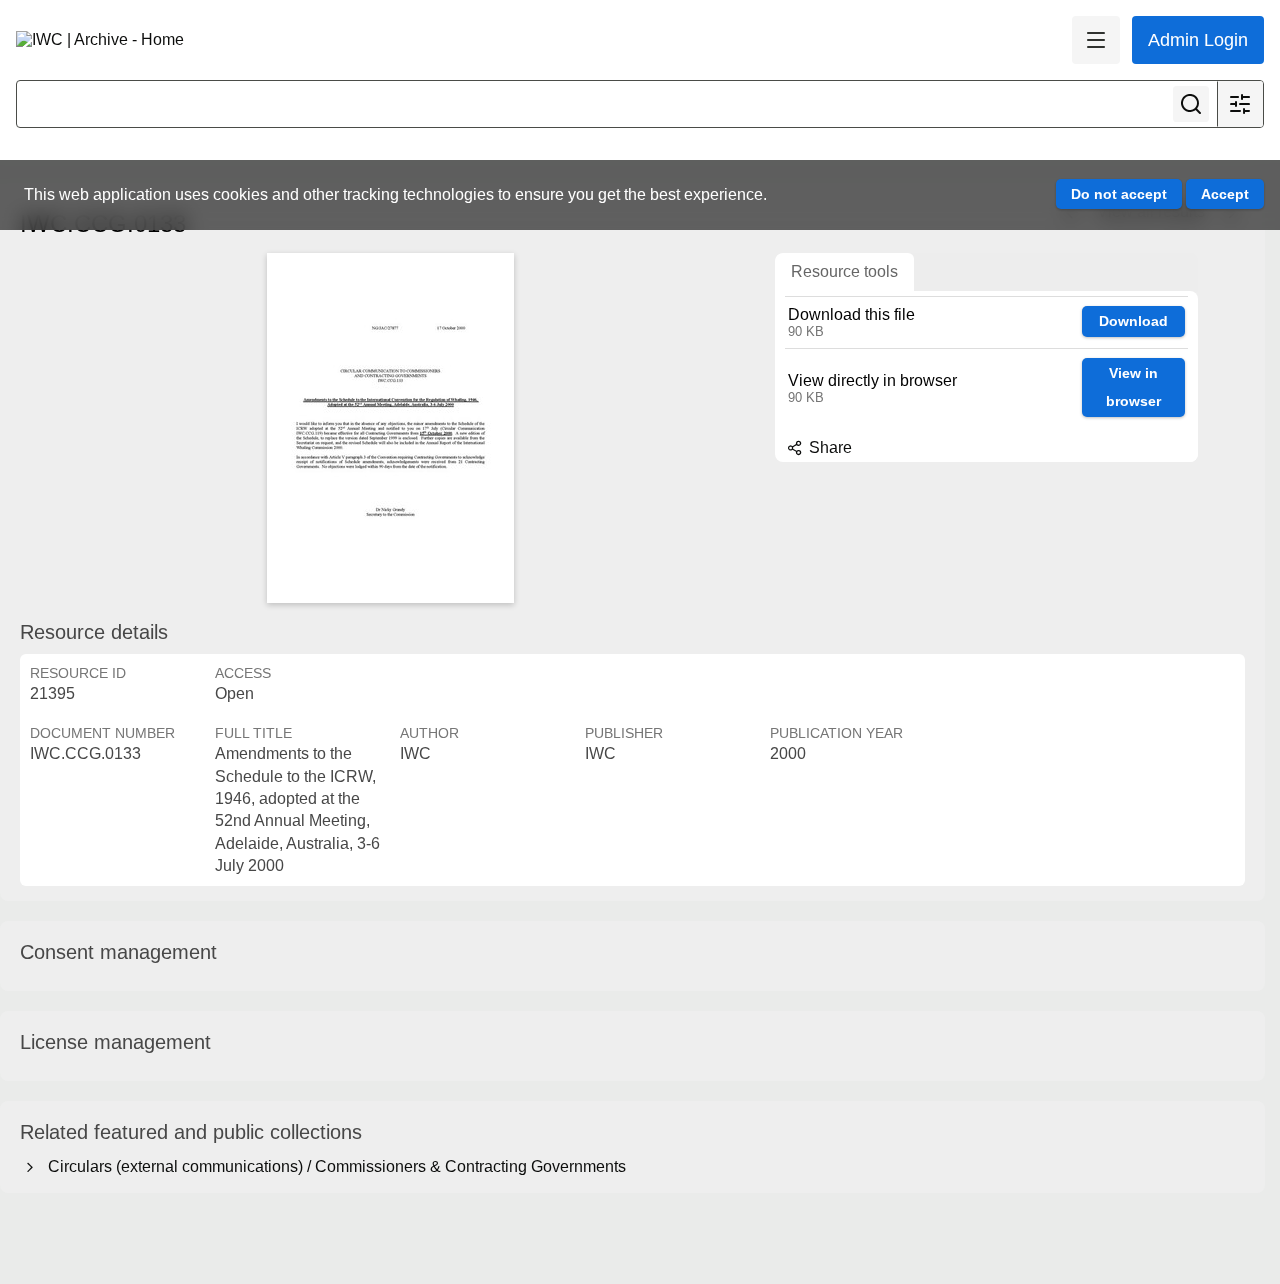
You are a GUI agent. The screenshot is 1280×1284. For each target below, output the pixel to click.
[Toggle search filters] (1240, 104)
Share (828, 447)
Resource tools (844, 271)
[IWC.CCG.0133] (390, 428)
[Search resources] (1191, 104)
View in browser (1133, 387)
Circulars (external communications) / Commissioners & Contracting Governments (333, 1166)
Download (1133, 321)
